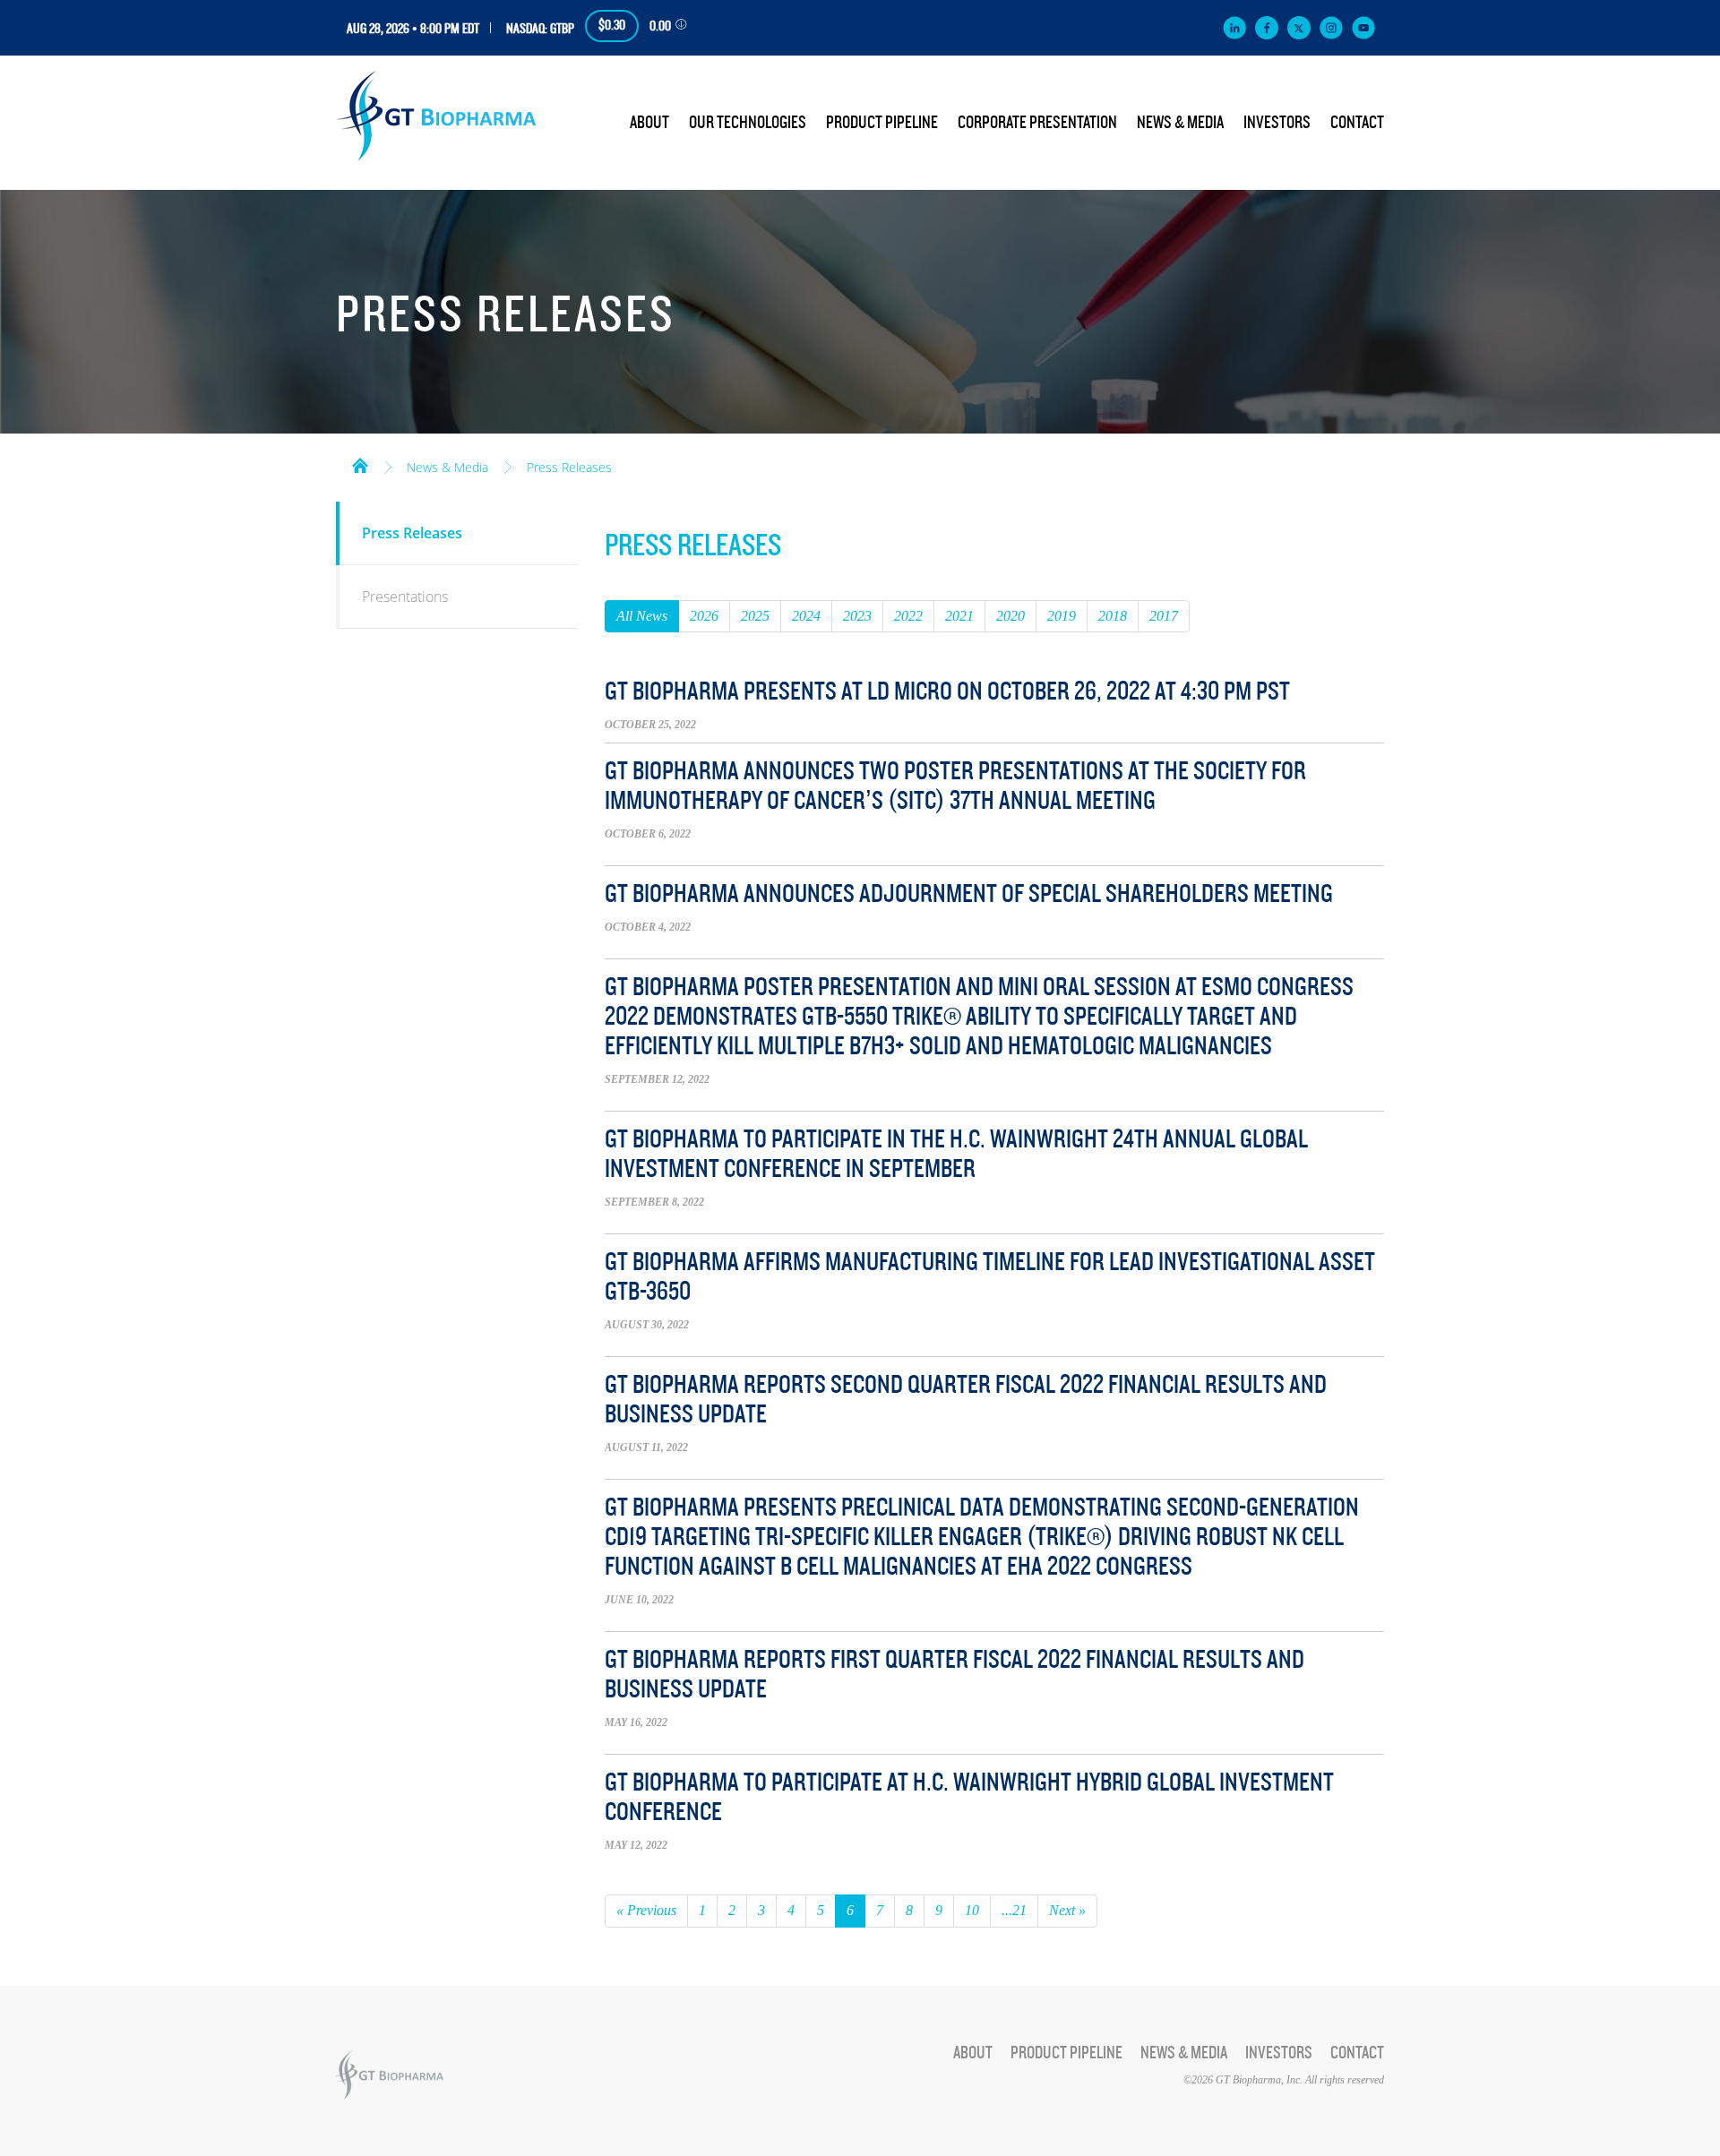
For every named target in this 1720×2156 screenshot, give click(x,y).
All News (642, 616)
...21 (1014, 1910)
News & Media (1180, 123)
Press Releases (569, 468)
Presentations (405, 597)
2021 (959, 616)
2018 (1113, 616)
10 (972, 1910)
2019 (1062, 616)
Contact (1357, 123)
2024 (806, 616)
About (649, 123)
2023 (857, 616)
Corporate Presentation (1037, 123)
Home (360, 464)
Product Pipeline (882, 123)
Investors (1277, 123)
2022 (908, 616)
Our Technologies (748, 123)
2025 (755, 616)
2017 (1164, 616)
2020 (1010, 616)
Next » (1067, 1910)
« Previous (646, 1910)
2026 (704, 616)
